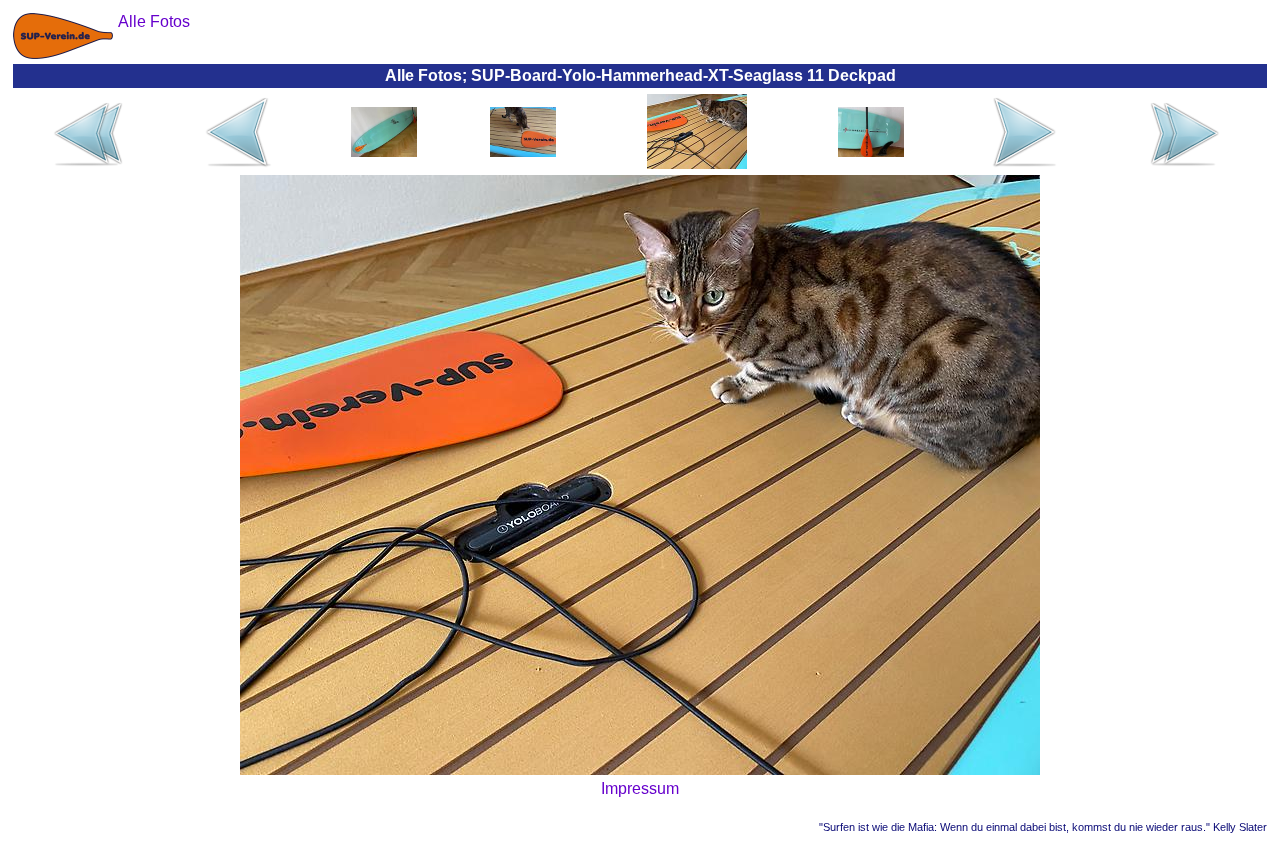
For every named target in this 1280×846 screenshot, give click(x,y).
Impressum (640, 788)
